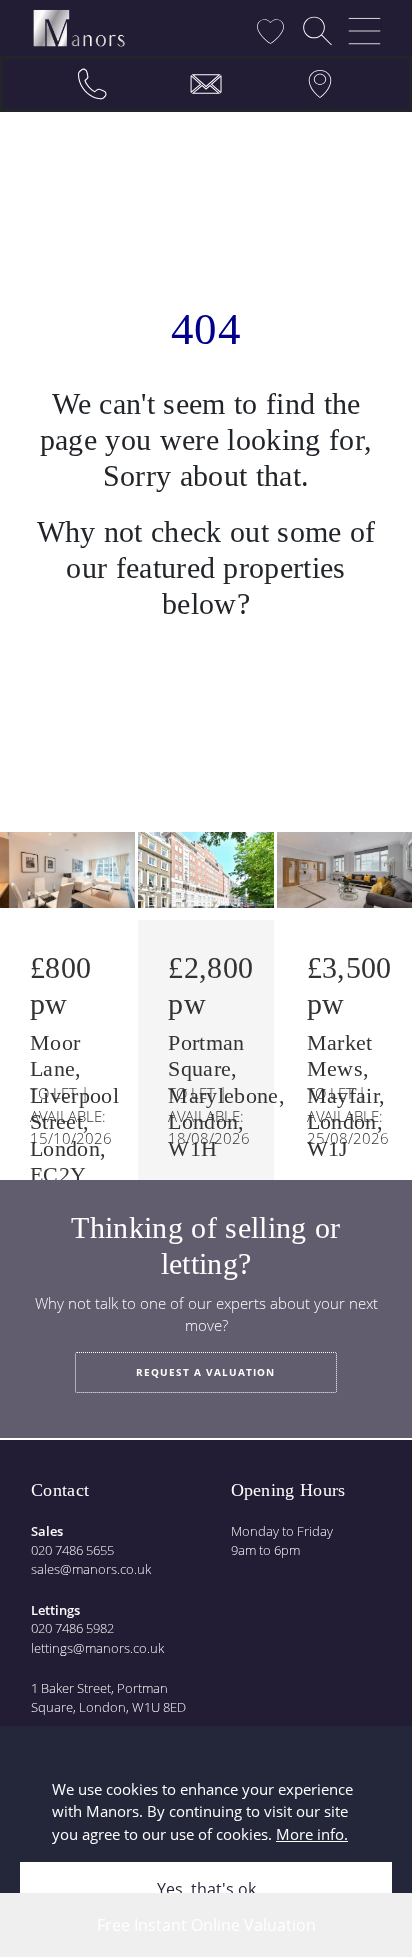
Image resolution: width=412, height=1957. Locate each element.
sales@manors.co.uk (91, 1569)
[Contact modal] (206, 84)
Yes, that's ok (206, 1889)
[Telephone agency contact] (92, 84)
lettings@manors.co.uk (97, 1648)
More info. (312, 1834)
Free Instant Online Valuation (206, 1925)
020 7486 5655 (72, 1550)
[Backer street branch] (320, 84)
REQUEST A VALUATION (205, 1372)
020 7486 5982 (72, 1628)
